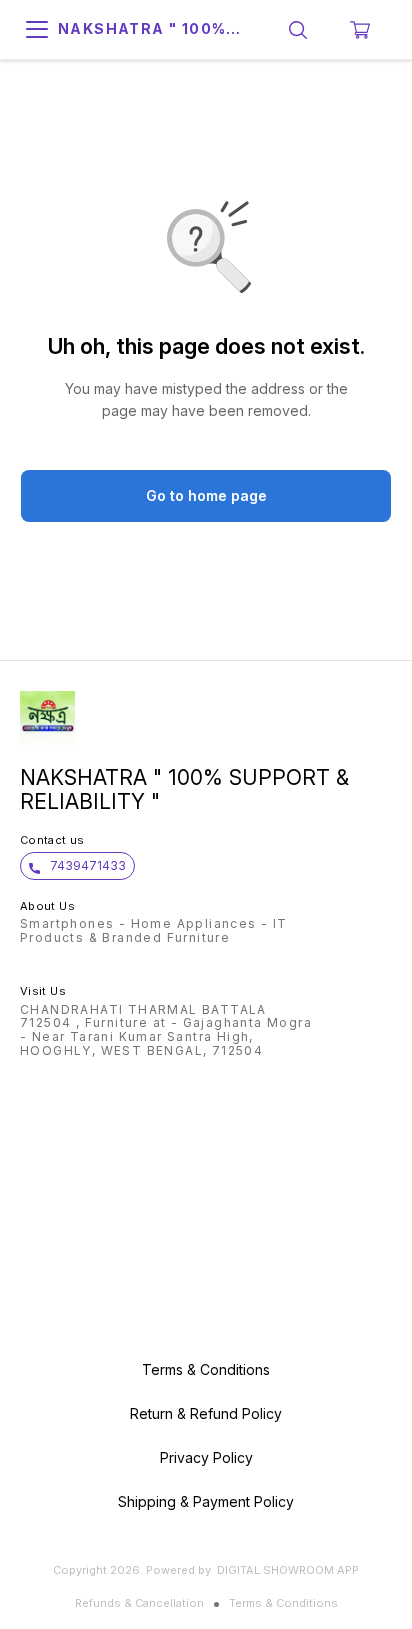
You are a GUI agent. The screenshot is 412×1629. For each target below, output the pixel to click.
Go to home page (206, 495)
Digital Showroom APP (288, 1570)
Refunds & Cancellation (139, 1603)
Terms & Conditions (283, 1603)
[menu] (37, 30)
